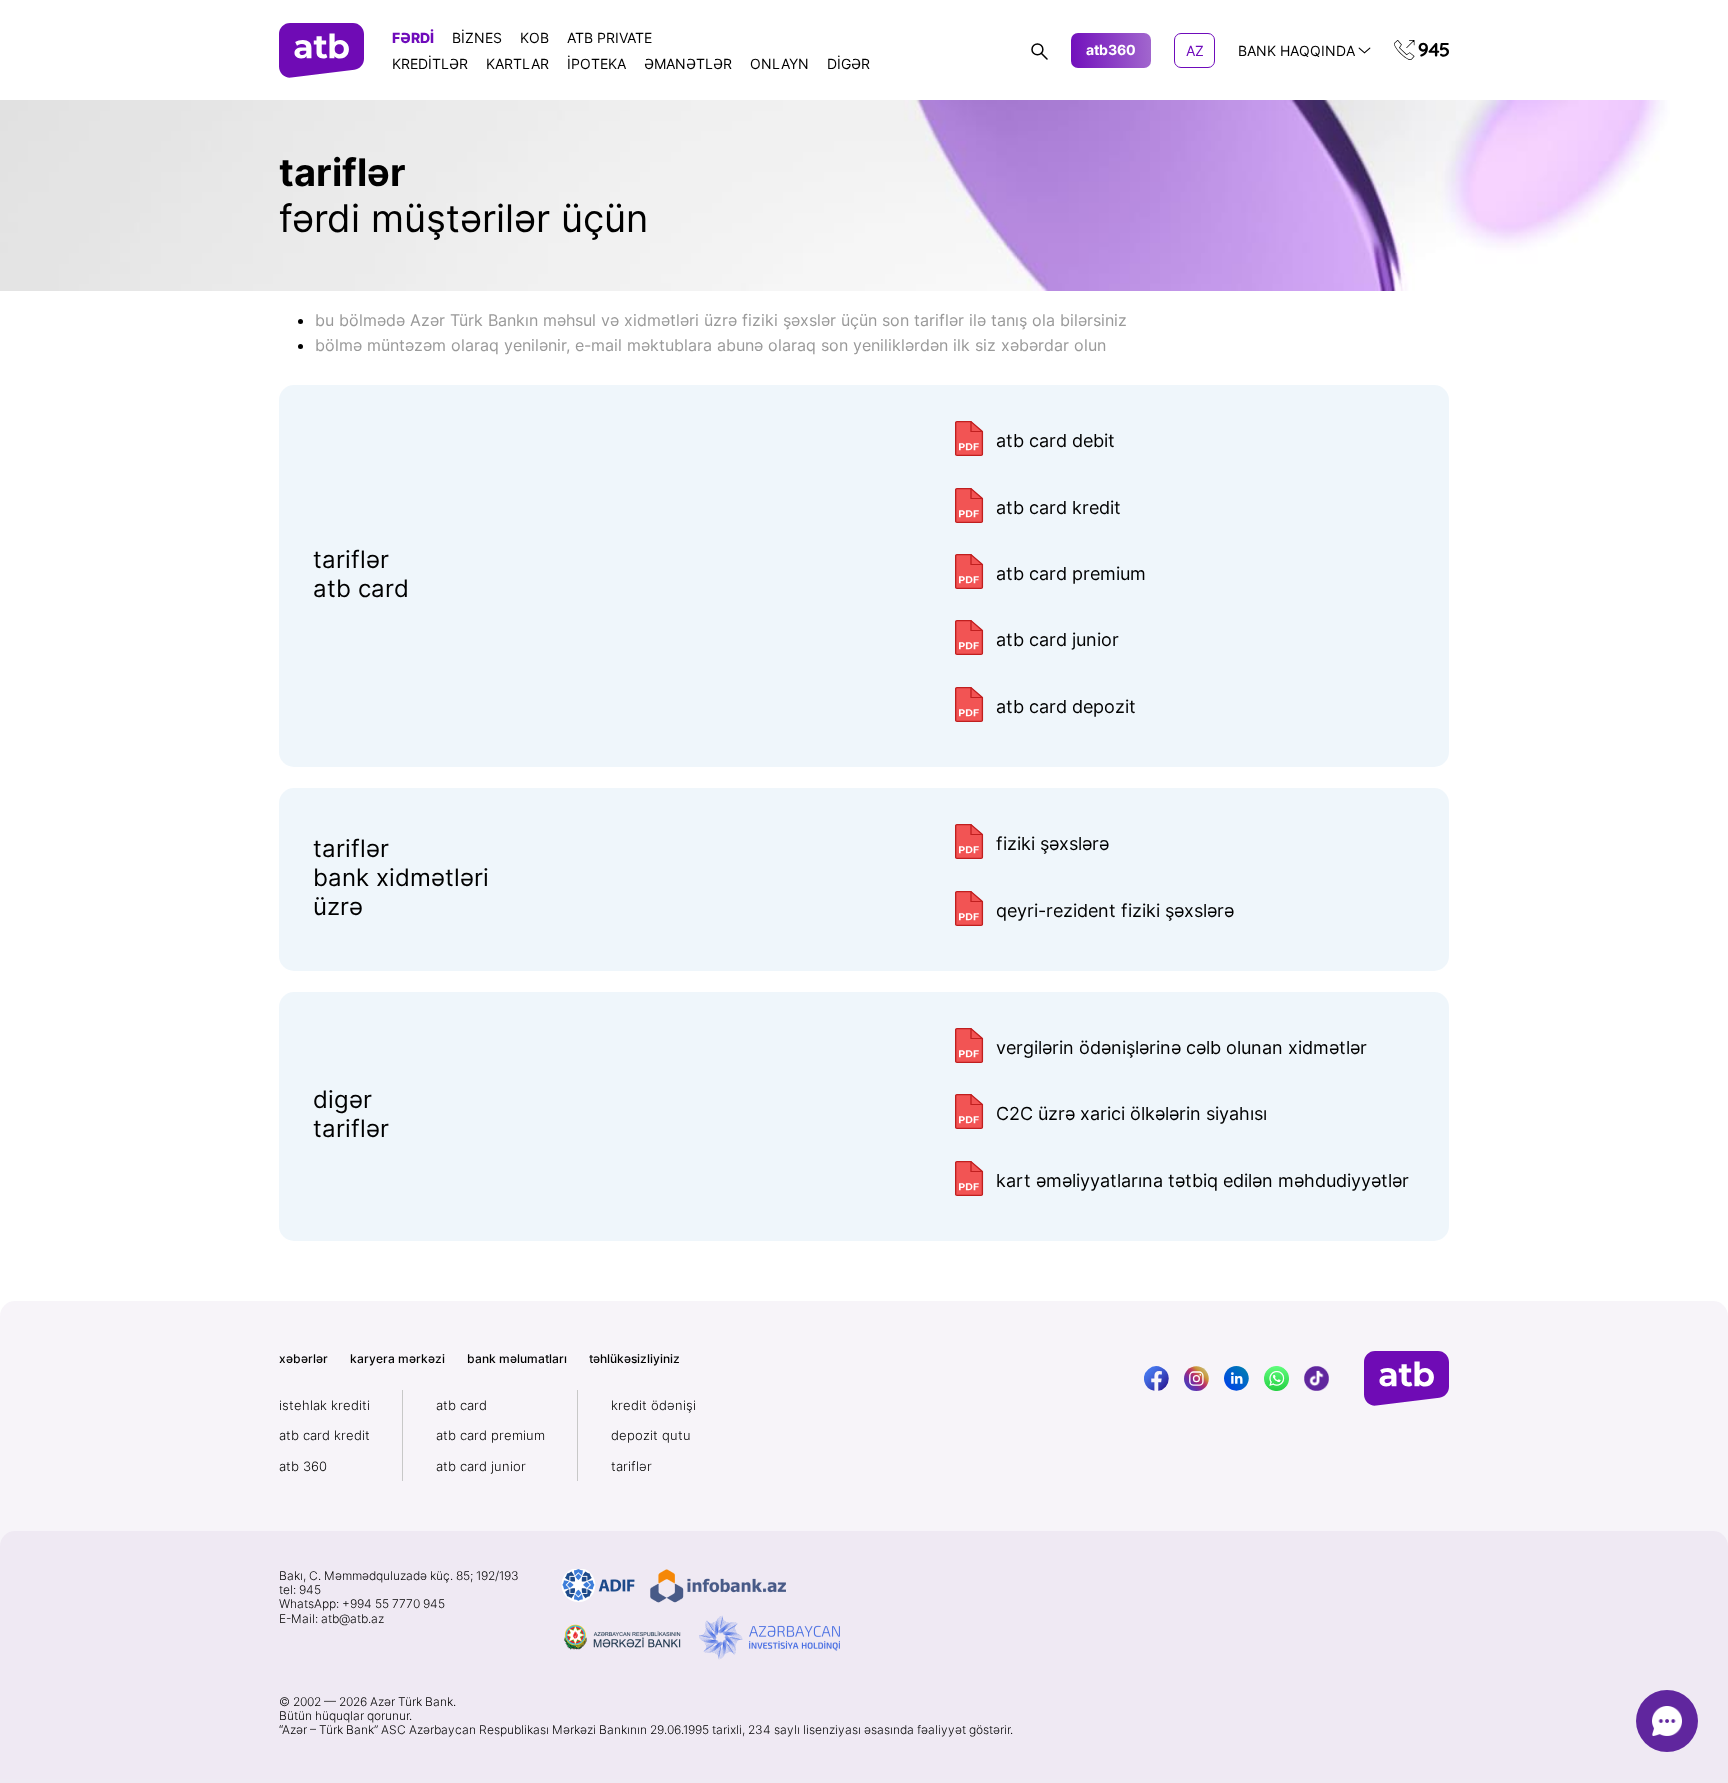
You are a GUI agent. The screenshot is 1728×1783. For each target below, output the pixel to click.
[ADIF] (598, 1586)
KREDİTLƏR (430, 63)
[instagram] (1196, 1378)
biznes (477, 37)
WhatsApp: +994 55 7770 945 (362, 1604)
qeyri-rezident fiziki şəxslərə (1115, 910)
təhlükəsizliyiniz (634, 1358)
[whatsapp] (1276, 1378)
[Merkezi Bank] (623, 1638)
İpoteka (596, 63)
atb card (461, 1405)
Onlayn (779, 63)
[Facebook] (1156, 1378)
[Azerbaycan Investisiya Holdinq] (769, 1638)
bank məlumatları (517, 1358)
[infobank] (718, 1586)
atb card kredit (1058, 507)
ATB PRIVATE (609, 37)
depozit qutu (651, 1435)
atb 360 (303, 1466)
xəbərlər (303, 1358)
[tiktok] (1316, 1378)
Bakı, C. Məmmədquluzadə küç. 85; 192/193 (399, 1576)
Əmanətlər (688, 63)
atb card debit (1055, 440)
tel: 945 (300, 1590)
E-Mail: (331, 1619)
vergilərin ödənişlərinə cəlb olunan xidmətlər (1181, 1047)
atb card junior (1057, 639)
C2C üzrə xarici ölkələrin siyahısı (1131, 1113)
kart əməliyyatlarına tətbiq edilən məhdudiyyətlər (1202, 1180)
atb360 (1111, 49)
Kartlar (517, 63)
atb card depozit (1066, 706)
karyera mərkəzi (397, 1358)
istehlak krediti (324, 1405)
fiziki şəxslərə (1052, 843)
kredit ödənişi (653, 1405)
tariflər (631, 1466)
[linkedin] (1236, 1378)
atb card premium (1071, 573)
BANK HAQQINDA (1296, 50)
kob (534, 37)
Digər (848, 63)
